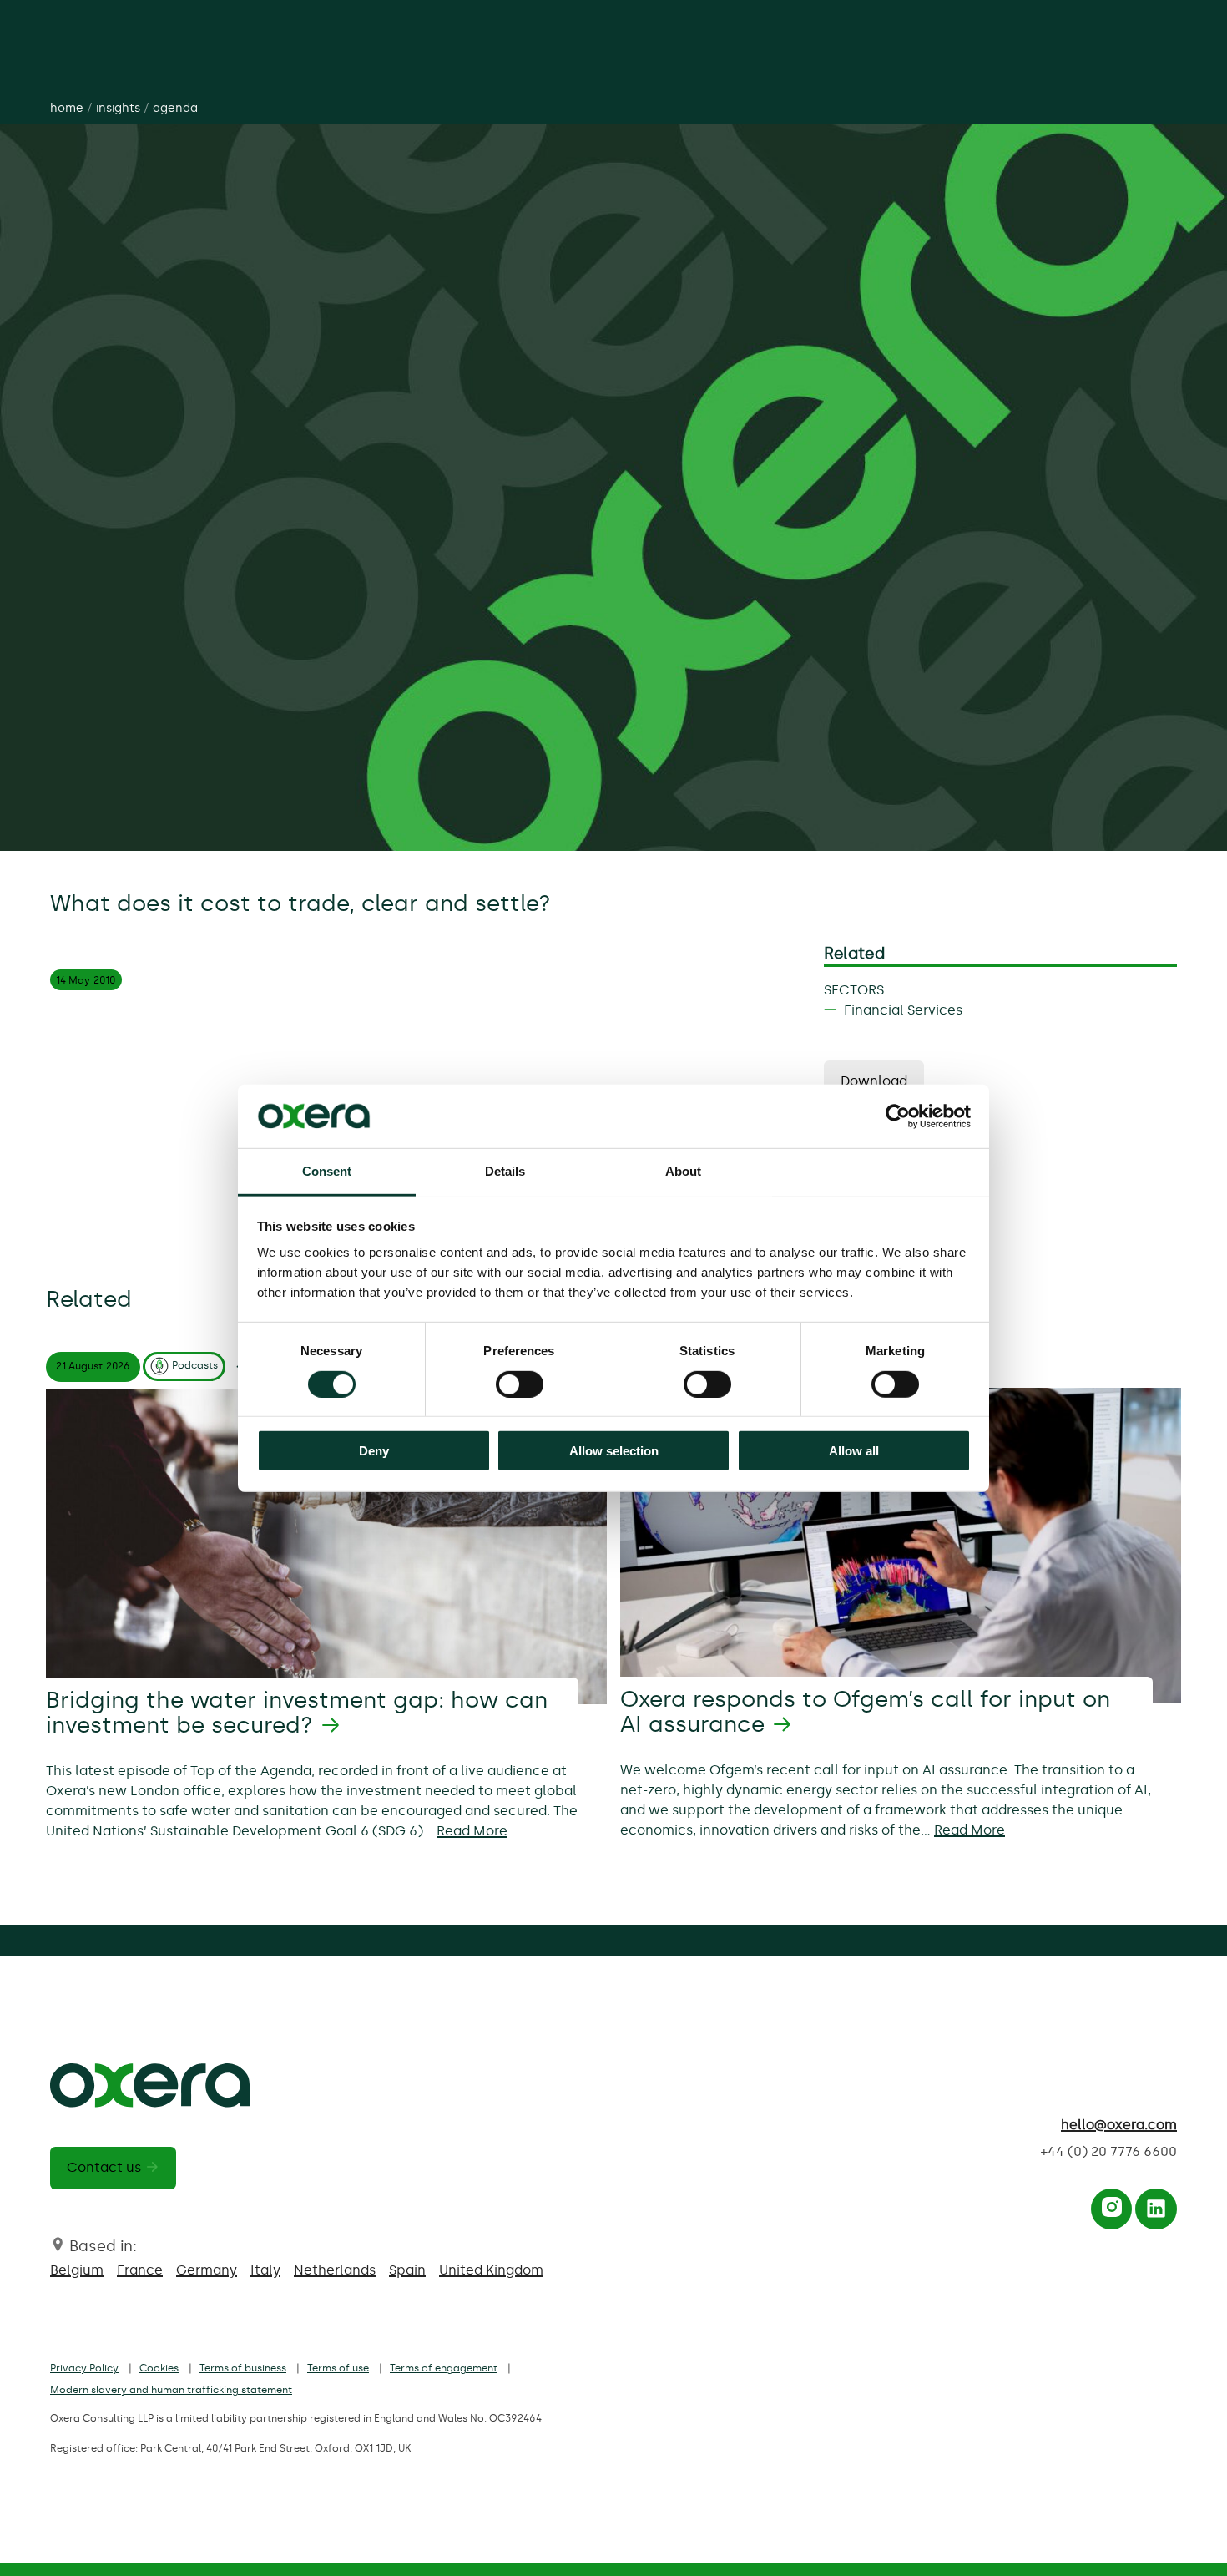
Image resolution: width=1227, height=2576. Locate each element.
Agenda (175, 108)
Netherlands (335, 2270)
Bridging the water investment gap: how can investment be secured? (297, 1712)
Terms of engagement (444, 2368)
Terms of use (338, 2368)
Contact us (104, 2167)
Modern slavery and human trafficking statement (171, 2390)
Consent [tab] (327, 1171)
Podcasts (195, 1365)
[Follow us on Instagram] (1112, 2212)
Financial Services (903, 1010)
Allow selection (614, 1451)
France (140, 2270)
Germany (207, 2270)
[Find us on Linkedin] (1156, 2212)
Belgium (77, 2270)
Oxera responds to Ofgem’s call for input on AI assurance (865, 1711)
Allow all (854, 1451)
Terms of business (243, 2368)
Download (874, 1081)
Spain (407, 2270)
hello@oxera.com (1119, 2125)
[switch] (520, 1384)
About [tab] (684, 1171)
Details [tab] (505, 1171)
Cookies (159, 2368)
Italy (265, 2270)
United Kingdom (491, 2270)
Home (67, 108)
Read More (472, 1831)
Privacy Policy (84, 2368)
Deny (374, 1451)
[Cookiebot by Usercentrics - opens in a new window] (898, 1116)
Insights (118, 108)
